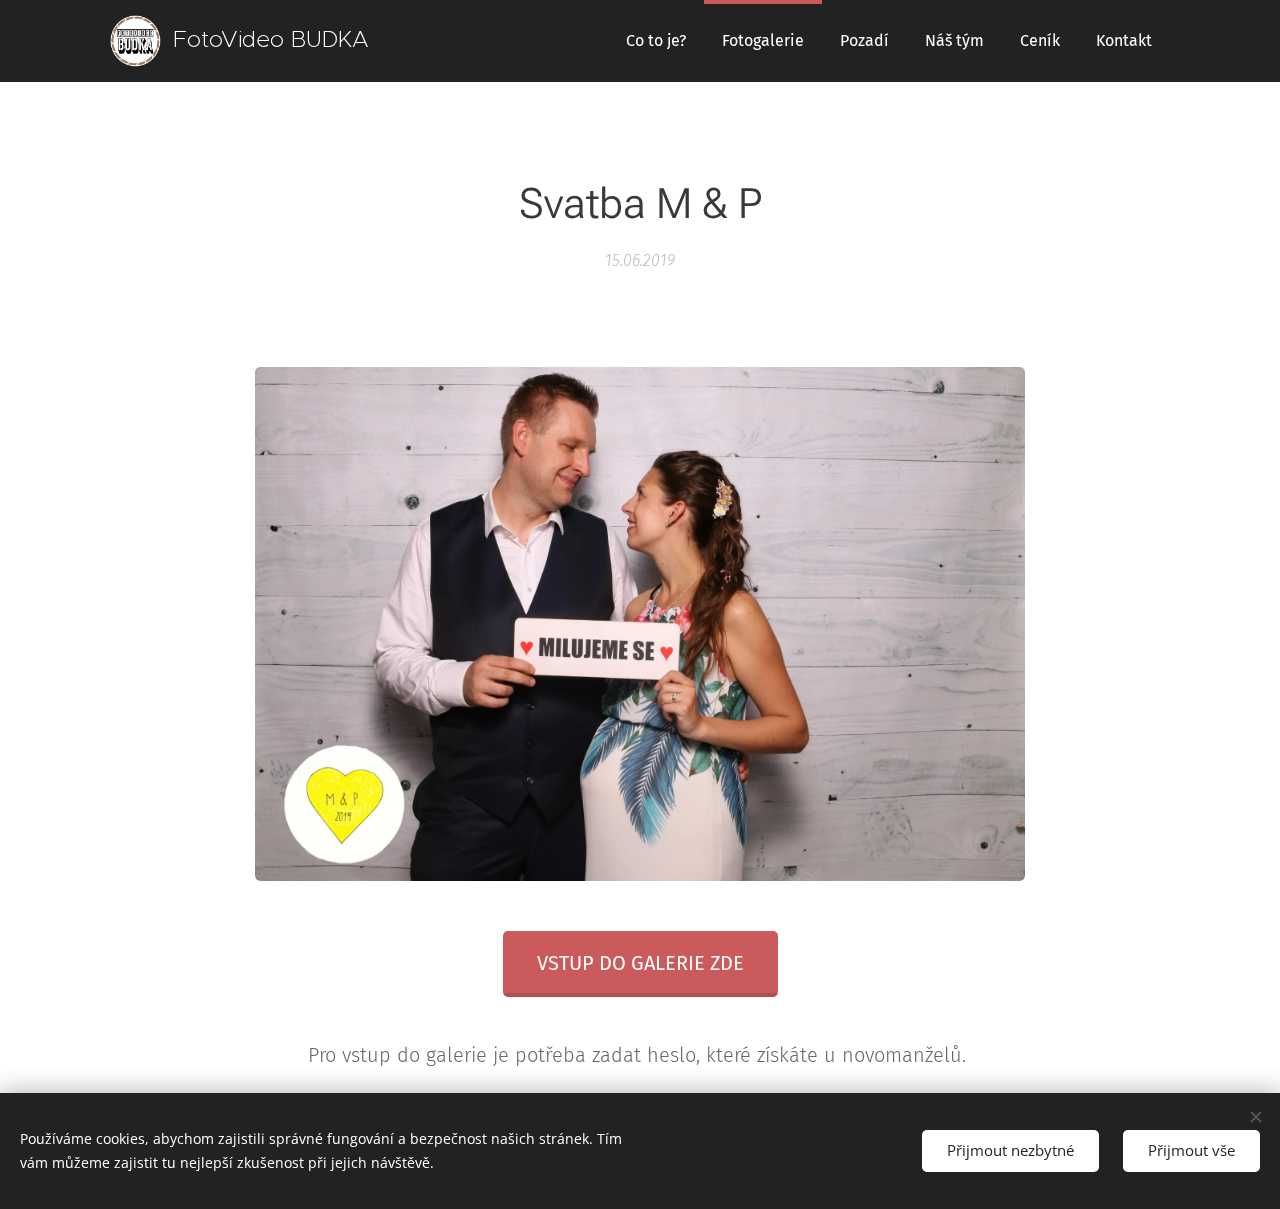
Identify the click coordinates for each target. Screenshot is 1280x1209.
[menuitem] (656, 41)
